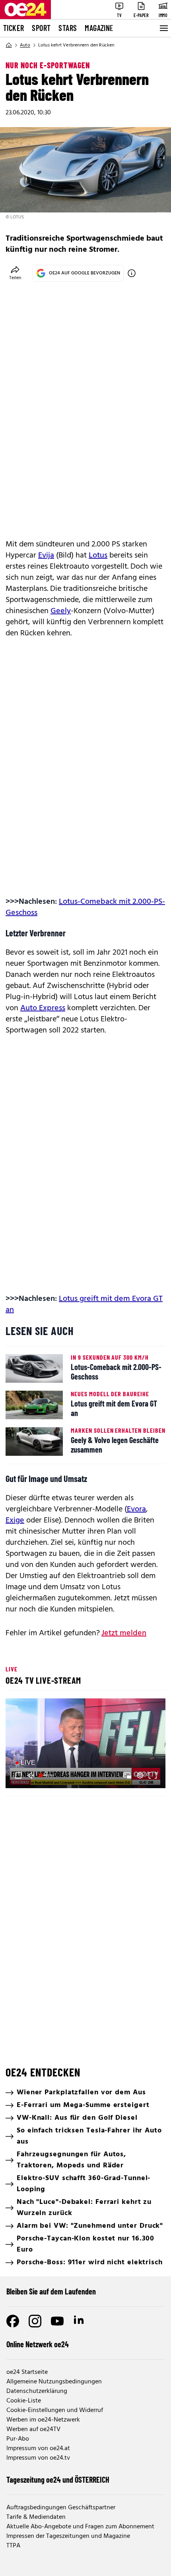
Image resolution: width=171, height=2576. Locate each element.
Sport (41, 28)
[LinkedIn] (80, 2321)
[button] (87, 1744)
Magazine (99, 28)
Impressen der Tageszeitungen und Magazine (68, 2536)
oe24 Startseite (27, 2372)
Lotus (98, 556)
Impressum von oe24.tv (38, 2458)
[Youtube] (57, 2321)
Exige (15, 1521)
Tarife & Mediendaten (36, 2517)
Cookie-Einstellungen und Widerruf (55, 2410)
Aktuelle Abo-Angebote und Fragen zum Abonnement (80, 2527)
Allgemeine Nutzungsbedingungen (54, 2382)
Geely (61, 611)
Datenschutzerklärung (37, 2391)
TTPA (13, 2546)
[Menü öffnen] (163, 28)
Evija (46, 556)
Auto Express (43, 1008)
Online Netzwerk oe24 (38, 2344)
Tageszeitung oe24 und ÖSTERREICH (58, 2480)
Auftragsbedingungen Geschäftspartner (61, 2508)
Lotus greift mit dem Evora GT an (84, 1304)
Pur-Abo (18, 2439)
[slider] (47, 1775)
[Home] (9, 45)
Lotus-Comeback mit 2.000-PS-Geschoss (85, 907)
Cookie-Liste (24, 2401)
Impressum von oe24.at (38, 2449)
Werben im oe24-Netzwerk (43, 2420)
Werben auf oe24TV (33, 2429)
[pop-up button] (140, 1775)
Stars (68, 28)
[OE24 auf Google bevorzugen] (132, 273)
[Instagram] (35, 2321)
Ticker (14, 28)
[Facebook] (13, 2321)
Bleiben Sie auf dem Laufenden (51, 2291)
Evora (136, 1509)
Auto (25, 45)
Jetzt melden (124, 1633)
